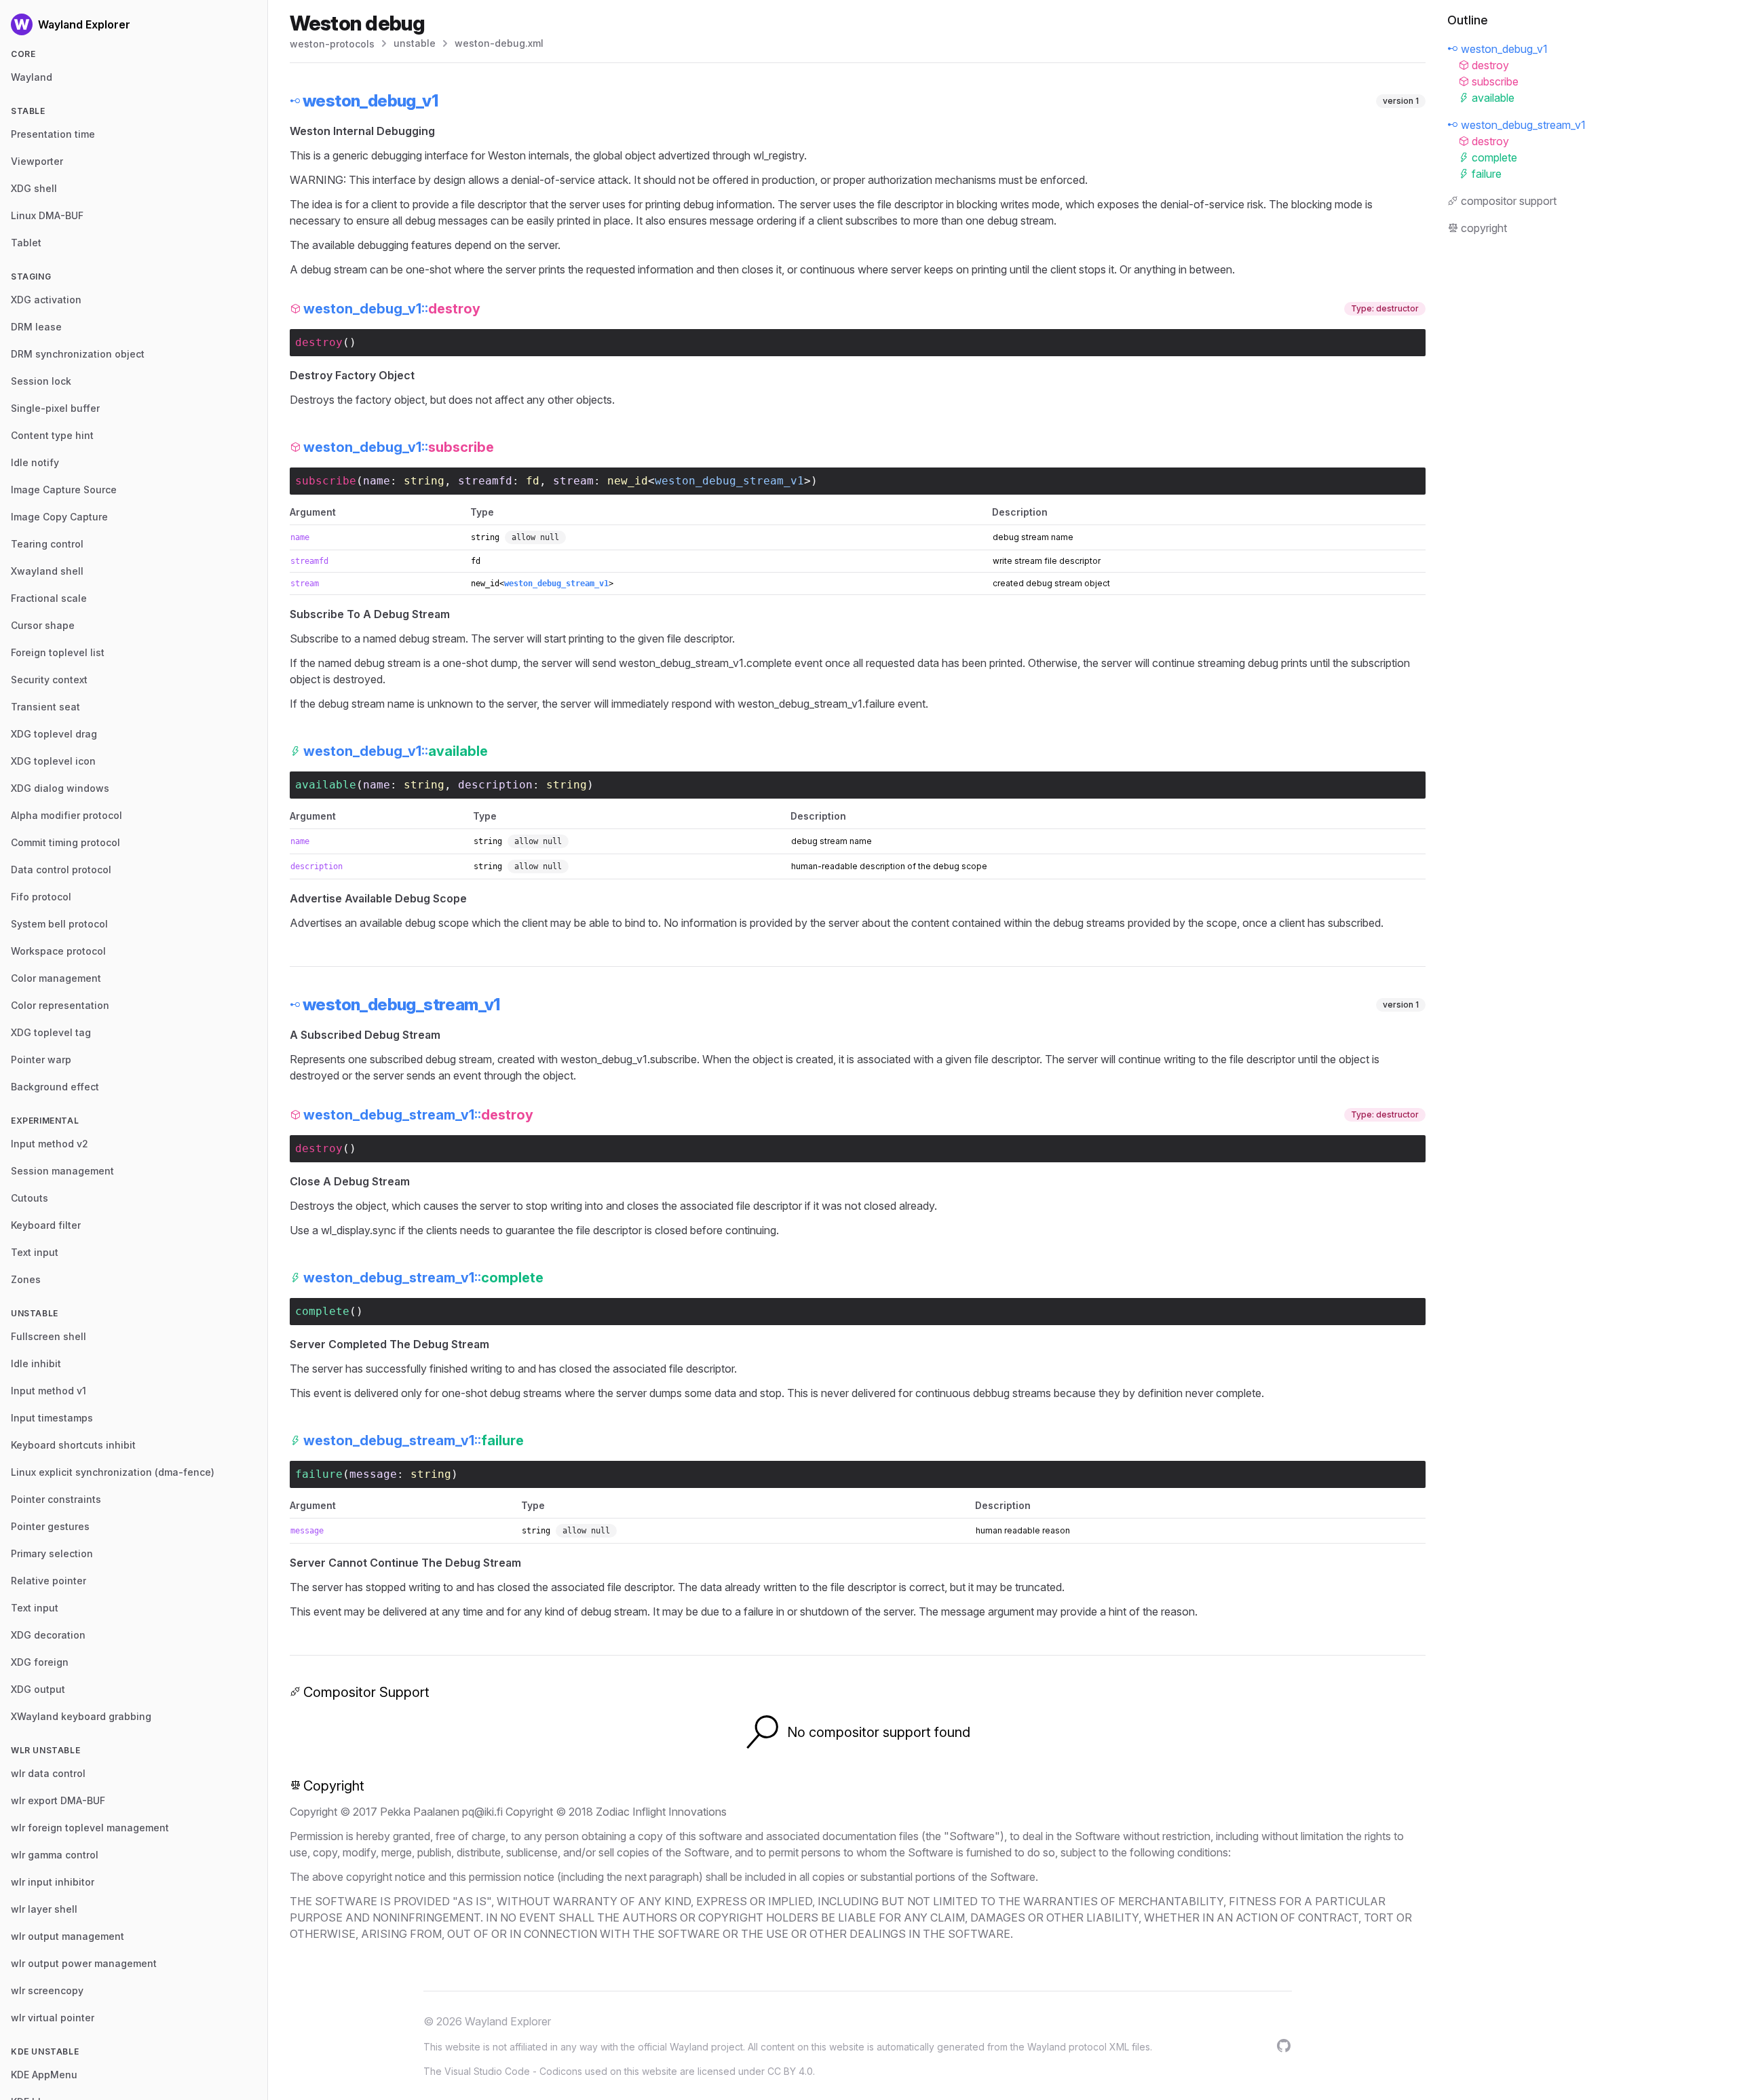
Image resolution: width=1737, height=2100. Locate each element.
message (373, 1474)
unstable (415, 43)
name (377, 481)
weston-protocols (332, 44)
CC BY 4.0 (790, 2071)
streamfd (485, 481)
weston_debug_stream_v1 (729, 481)
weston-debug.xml (499, 43)
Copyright (334, 1786)
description (495, 785)
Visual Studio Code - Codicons (513, 2071)
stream (573, 481)
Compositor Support (366, 1692)
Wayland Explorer (508, 2021)
